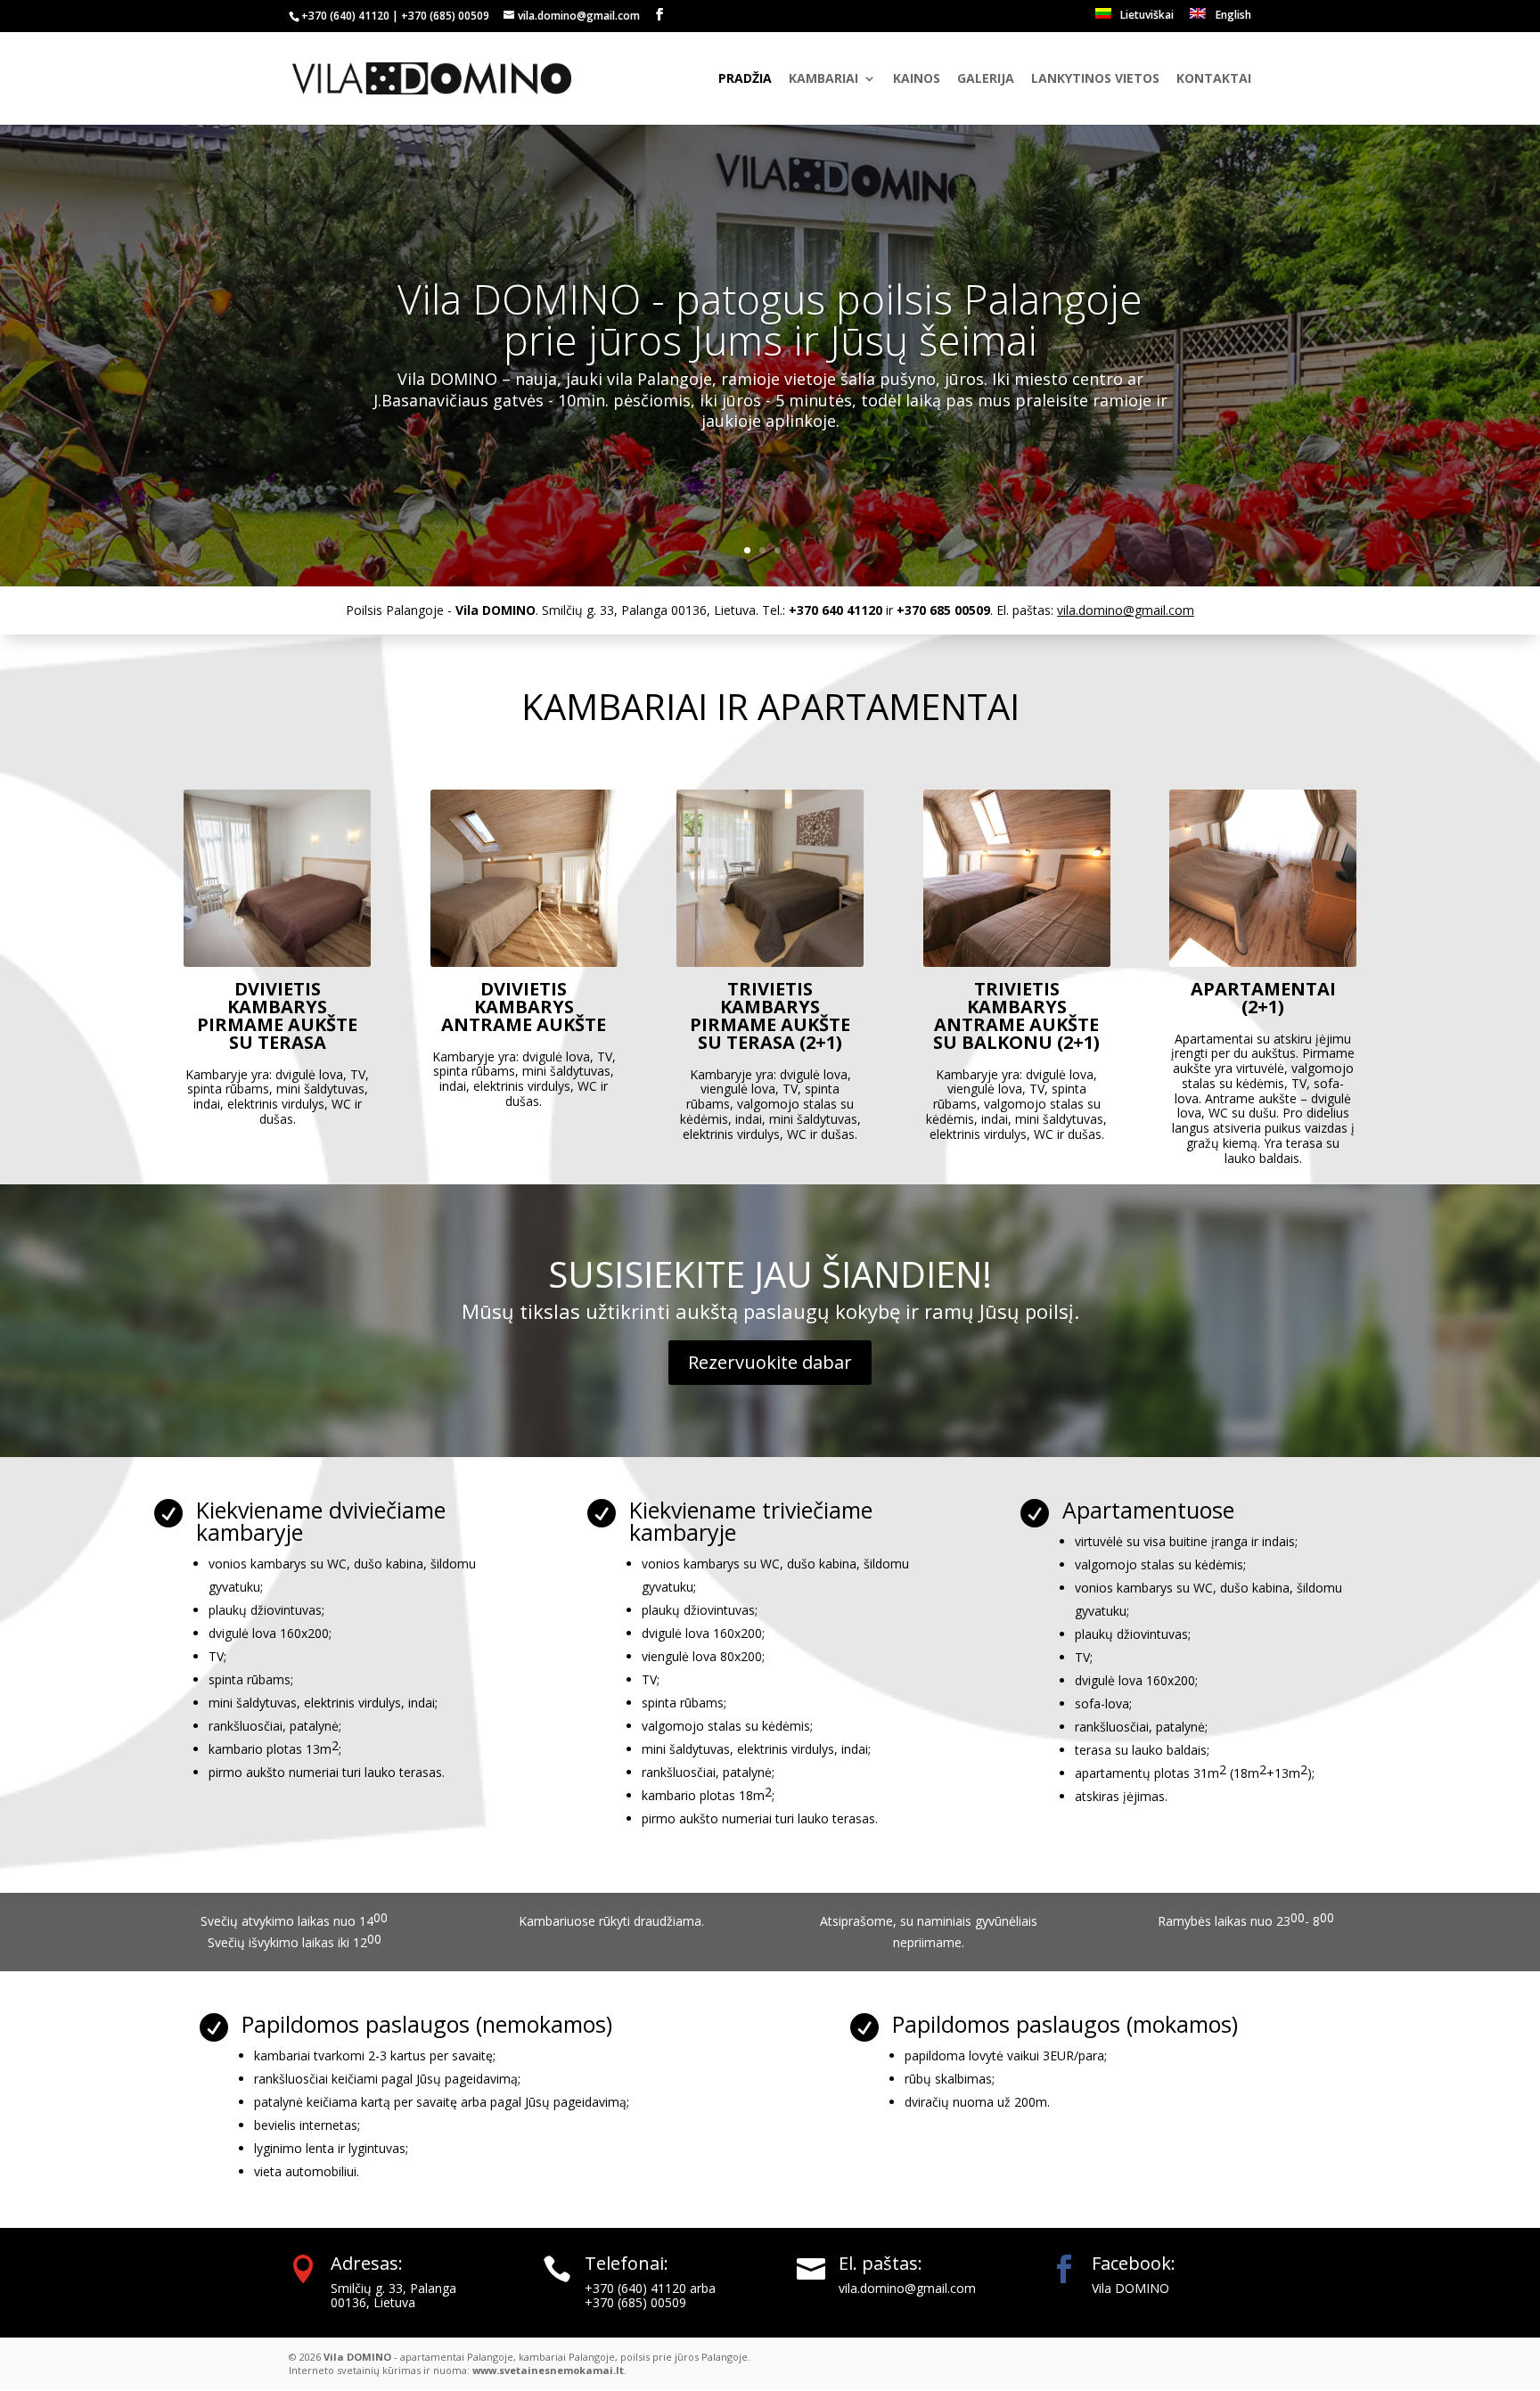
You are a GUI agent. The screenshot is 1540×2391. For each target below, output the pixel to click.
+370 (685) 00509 (445, 16)
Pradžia (745, 79)
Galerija (986, 79)
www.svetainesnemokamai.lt (548, 2370)
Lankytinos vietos (1095, 79)
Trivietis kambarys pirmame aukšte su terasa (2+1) (770, 1015)
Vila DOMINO (1130, 2288)
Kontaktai (1214, 79)
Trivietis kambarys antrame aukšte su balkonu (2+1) (1016, 1015)
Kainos (917, 79)
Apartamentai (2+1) (1262, 997)
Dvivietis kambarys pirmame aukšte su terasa (277, 1015)
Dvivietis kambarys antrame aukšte (524, 1006)
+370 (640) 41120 (345, 16)
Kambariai (823, 79)
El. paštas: (881, 2263)
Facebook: (1134, 2263)
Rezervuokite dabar (770, 1362)
